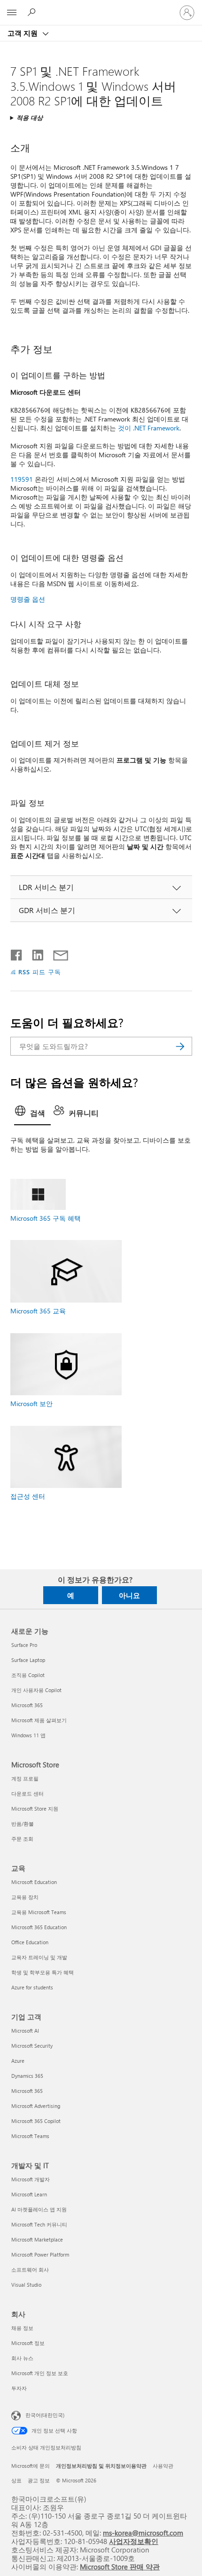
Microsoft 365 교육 (38, 1311)
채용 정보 (22, 2328)
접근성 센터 (28, 1496)
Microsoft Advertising (36, 2106)
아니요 (129, 1595)
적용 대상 (30, 117)
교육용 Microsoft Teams (39, 1912)
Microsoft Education (34, 1882)
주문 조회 (22, 1839)
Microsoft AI (25, 2031)
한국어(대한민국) (45, 2415)
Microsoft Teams (30, 2136)
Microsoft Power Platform (40, 2254)
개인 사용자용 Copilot (36, 1690)
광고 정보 (39, 2480)
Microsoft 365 (27, 1705)
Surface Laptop (28, 1660)
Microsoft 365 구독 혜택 (46, 1218)
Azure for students (32, 1987)
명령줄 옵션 (28, 599)
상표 (16, 2480)
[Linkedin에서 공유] (34, 953)
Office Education (30, 1942)
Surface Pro (24, 1645)
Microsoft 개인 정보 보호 (40, 2373)
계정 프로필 (25, 1778)
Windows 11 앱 (28, 1735)
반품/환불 (23, 1824)
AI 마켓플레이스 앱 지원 (39, 2209)
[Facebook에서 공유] (17, 953)
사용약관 (163, 2466)
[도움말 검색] (33, 12)
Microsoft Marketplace (37, 2239)
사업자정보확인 (134, 2541)
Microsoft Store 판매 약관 (120, 2566)
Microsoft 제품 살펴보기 (39, 1720)
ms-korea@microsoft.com (143, 2532)
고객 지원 (23, 33)
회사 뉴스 (22, 2358)
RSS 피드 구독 (40, 972)
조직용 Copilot (28, 1675)
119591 (22, 479)
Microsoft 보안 (31, 1403)
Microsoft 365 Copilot (36, 2121)
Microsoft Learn (29, 2194)
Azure (18, 2061)
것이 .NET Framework (149, 428)
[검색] (180, 1046)
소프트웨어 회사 (30, 2270)
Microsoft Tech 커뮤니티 (39, 2224)
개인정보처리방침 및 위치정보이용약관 (101, 2466)
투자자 (19, 2388)
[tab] (32, 1114)
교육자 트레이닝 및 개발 (39, 1957)
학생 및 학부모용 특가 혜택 (43, 1972)
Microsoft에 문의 (31, 2466)
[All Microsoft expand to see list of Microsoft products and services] (12, 13)
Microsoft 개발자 (31, 2179)
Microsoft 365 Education (39, 1927)
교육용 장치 (25, 1897)
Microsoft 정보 (28, 2343)
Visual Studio (26, 2285)
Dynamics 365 (27, 2076)
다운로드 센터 (27, 1793)
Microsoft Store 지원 (35, 1809)
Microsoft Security (32, 2046)
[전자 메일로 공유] (56, 953)
